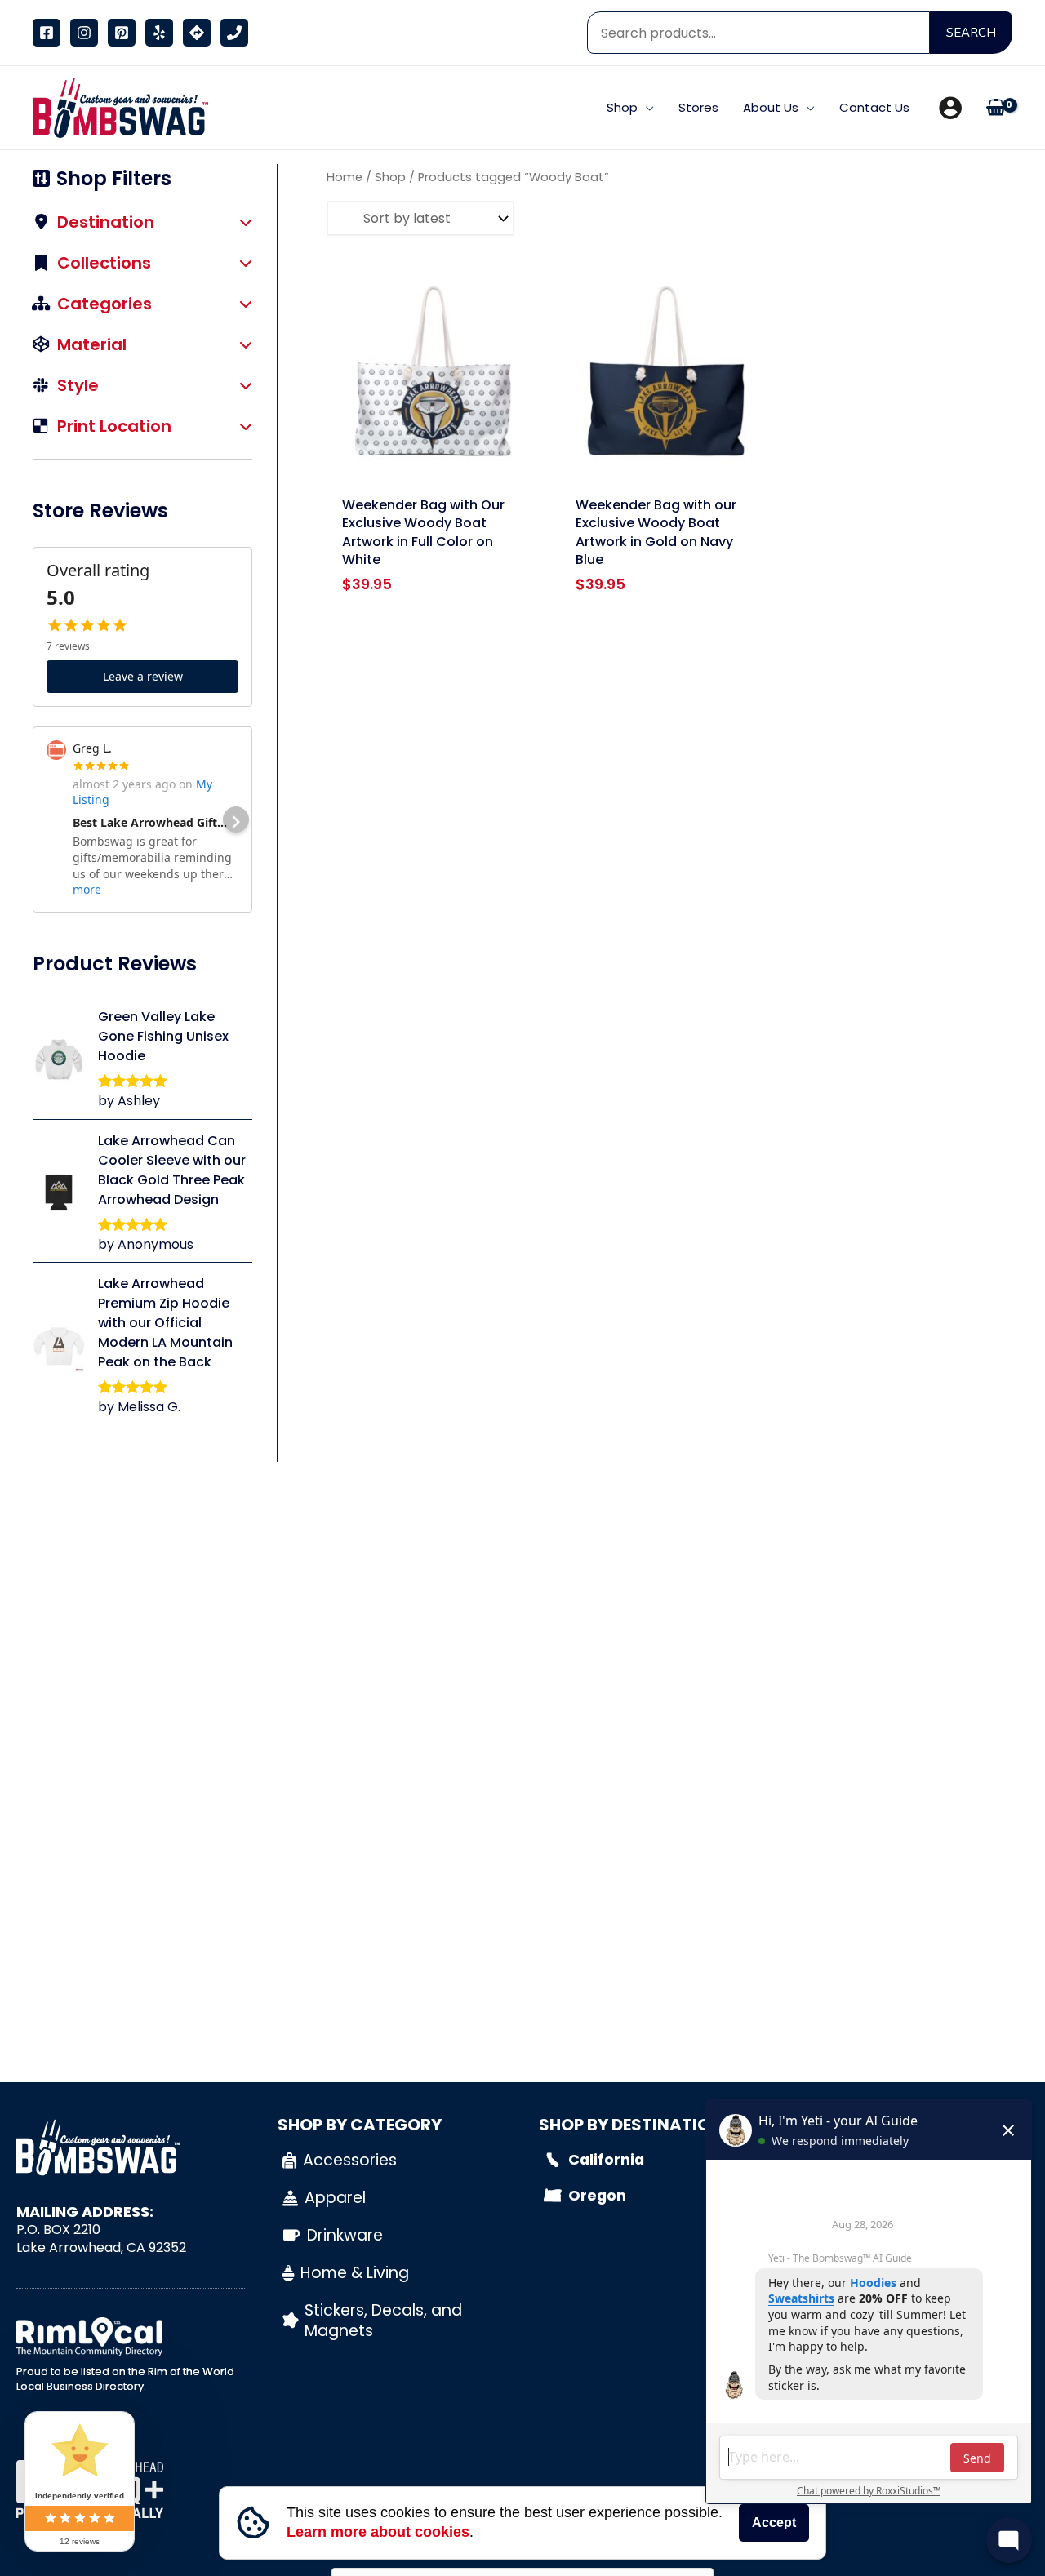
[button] (646, 107)
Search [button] (971, 33)
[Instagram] (84, 33)
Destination (106, 224)
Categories (104, 305)
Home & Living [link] (355, 2273)
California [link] (606, 2160)
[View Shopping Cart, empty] (996, 108)
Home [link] (345, 177)
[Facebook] (47, 33)
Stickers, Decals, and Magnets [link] (383, 2321)
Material (92, 346)
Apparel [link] (335, 2198)
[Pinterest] (122, 33)
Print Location (114, 428)
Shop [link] (390, 177)
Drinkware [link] (345, 2235)
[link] (116, 107)
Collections (104, 264)
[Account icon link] (950, 108)
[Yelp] (159, 33)
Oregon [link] (597, 2196)
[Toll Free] (234, 33)
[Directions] (197, 33)
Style (78, 387)
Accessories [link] (350, 2160)
